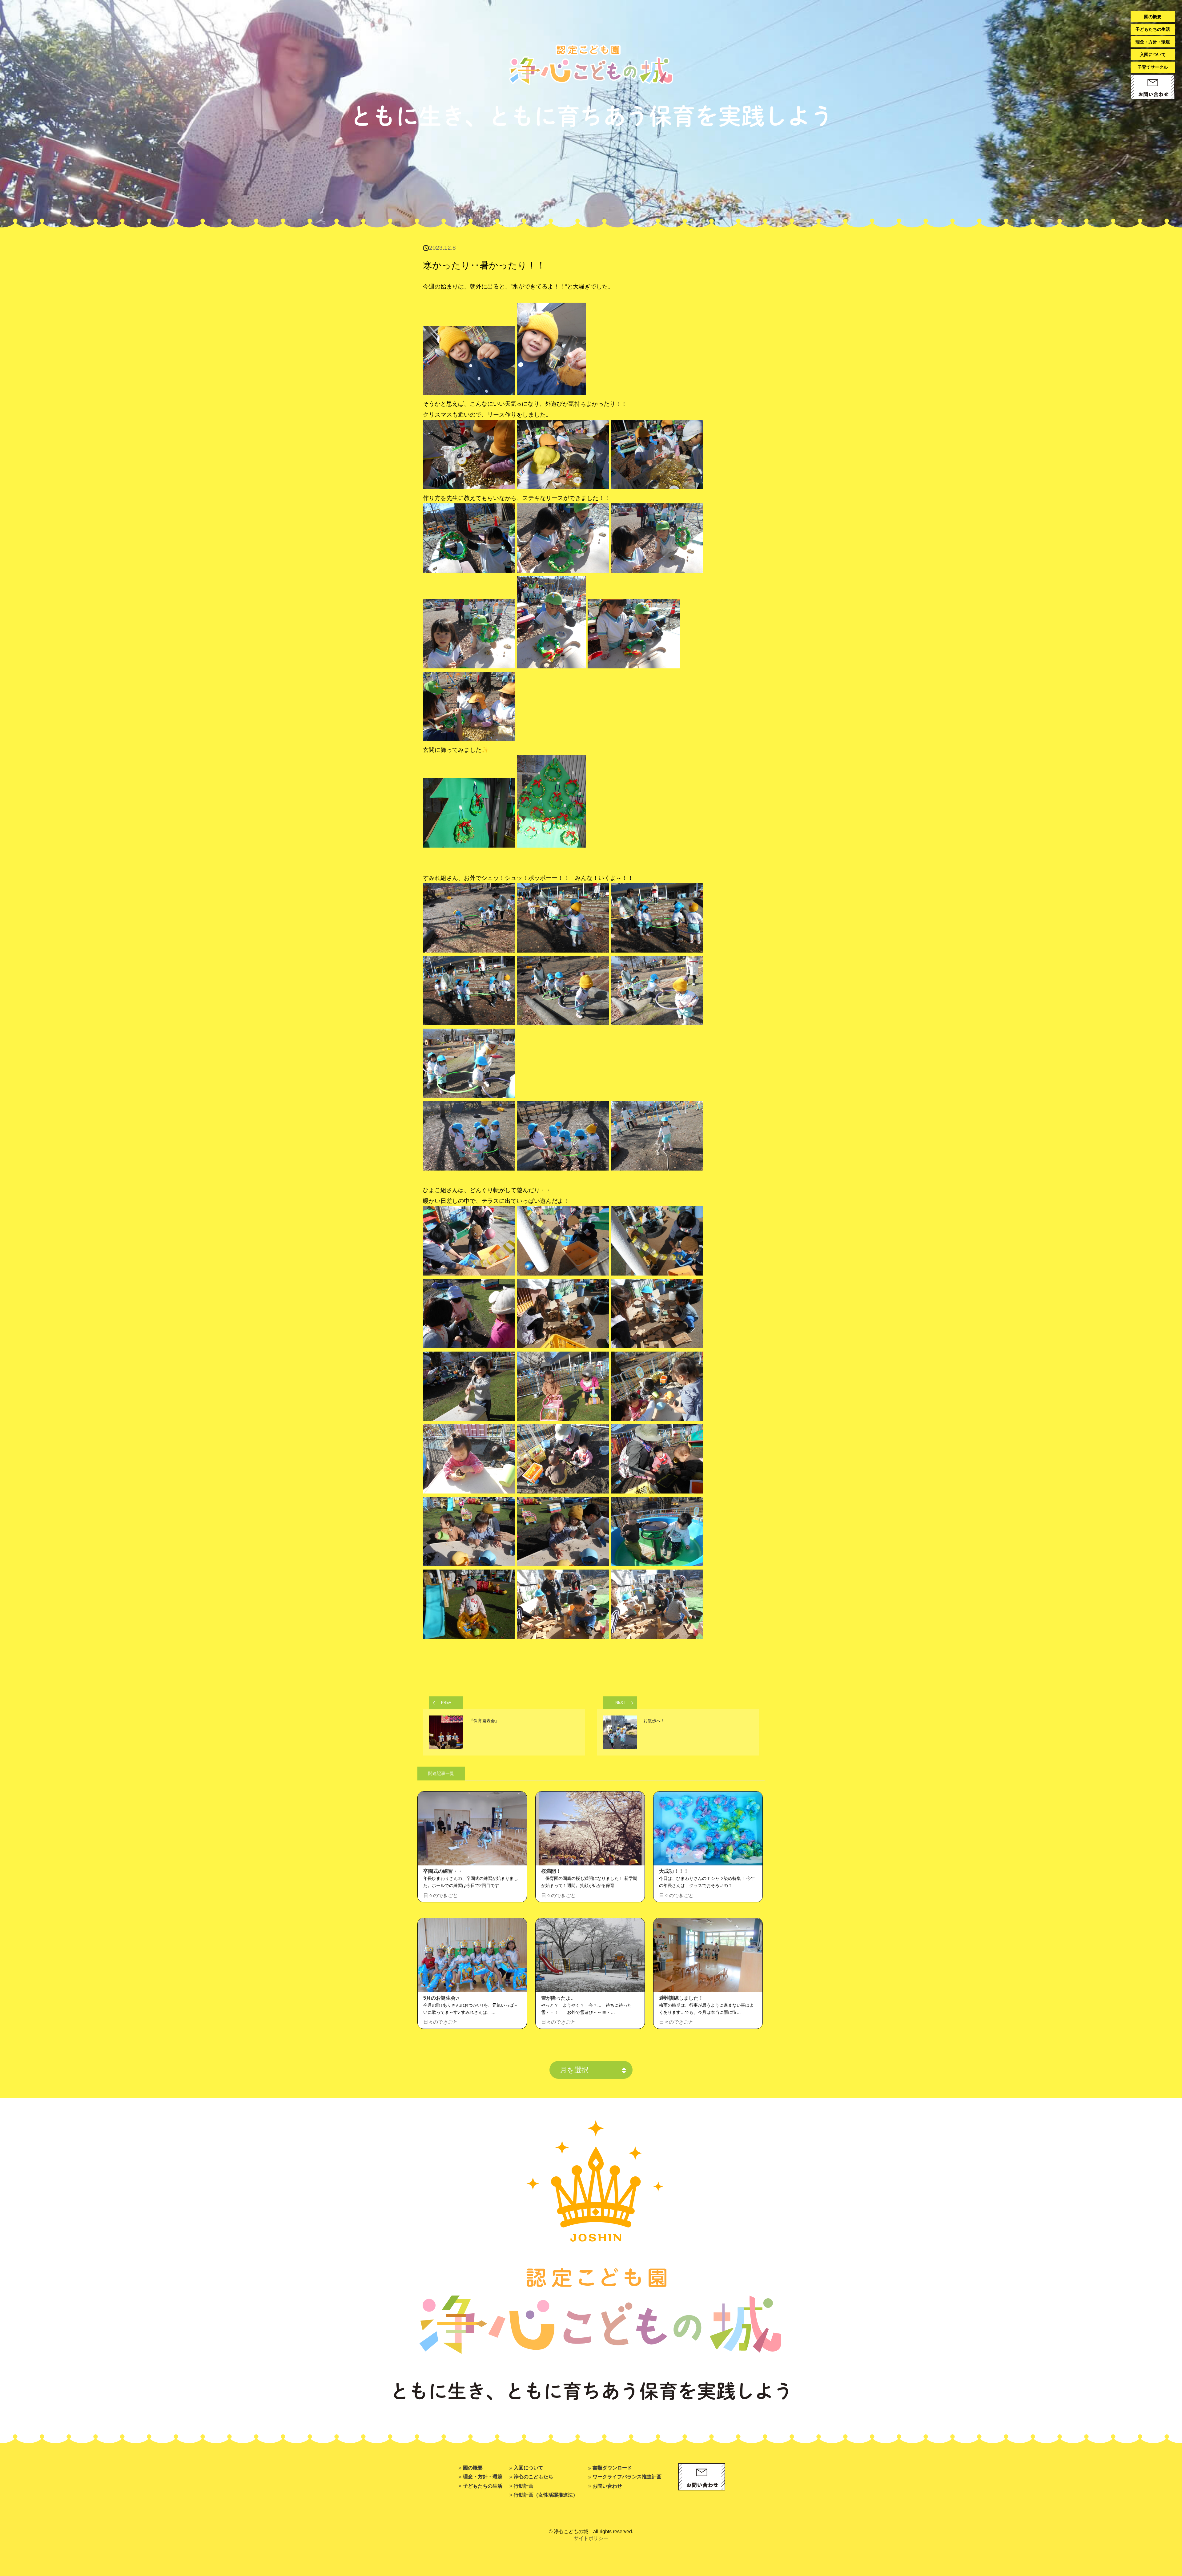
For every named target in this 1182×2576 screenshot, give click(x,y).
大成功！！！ (674, 1871)
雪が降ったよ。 (558, 1998)
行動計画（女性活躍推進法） (546, 2495)
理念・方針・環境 (1153, 42)
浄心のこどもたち (533, 2477)
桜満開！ (551, 1871)
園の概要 (1153, 17)
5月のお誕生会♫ (441, 1998)
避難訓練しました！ (681, 1998)
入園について (1153, 54)
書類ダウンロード (612, 2468)
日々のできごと (440, 1895)
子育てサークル (1153, 67)
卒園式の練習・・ (443, 1871)
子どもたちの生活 (1153, 29)
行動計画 (524, 2486)
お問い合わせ (607, 2486)
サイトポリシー (591, 2538)
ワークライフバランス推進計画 (627, 2477)
